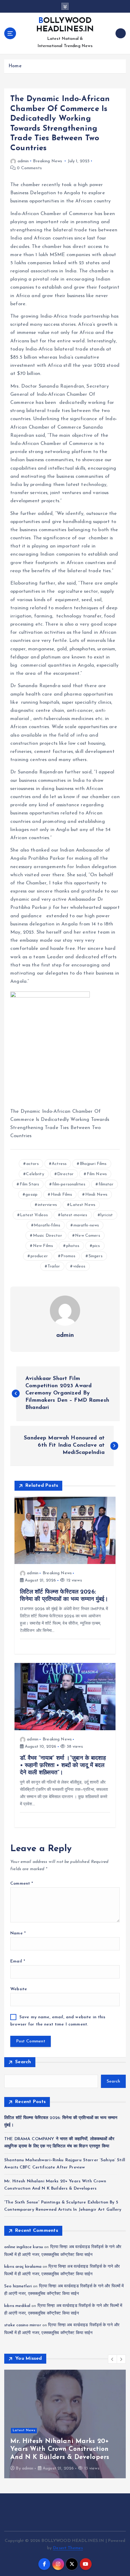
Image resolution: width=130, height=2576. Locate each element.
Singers (96, 1256)
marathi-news (86, 1225)
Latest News (83, 1205)
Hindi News (96, 1195)
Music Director (47, 1236)
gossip (31, 1195)
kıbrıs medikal (17, 2306)
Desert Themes (68, 2548)
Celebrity (35, 1174)
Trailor (54, 1266)
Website (19, 1989)
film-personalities (69, 1184)
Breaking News (47, 161)
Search (23, 2062)
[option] (65, 2424)
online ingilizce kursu (24, 2247)
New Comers (87, 1236)
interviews (47, 1205)
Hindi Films (62, 1195)
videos (79, 1266)
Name (18, 1933)
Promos (68, 1256)
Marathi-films (47, 1225)
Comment (22, 1884)
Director (65, 1174)
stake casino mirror (23, 2325)
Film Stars (29, 1184)
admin (23, 161)
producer (39, 1256)
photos (73, 1246)
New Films (43, 1246)
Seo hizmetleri (18, 2286)
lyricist (107, 1215)
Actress (59, 1164)
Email (18, 1961)
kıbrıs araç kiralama (23, 2267)
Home (15, 66)
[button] (112, 2359)
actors (32, 1164)
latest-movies (74, 1215)
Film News (97, 1174)
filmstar (106, 1184)
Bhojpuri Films (93, 1164)
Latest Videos (34, 1215)
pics (96, 1246)
